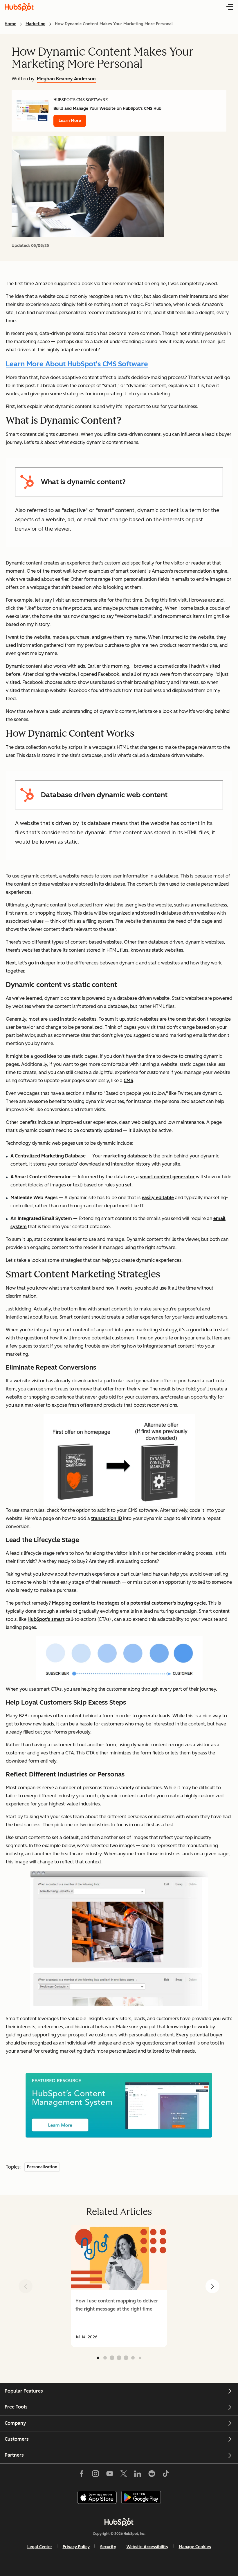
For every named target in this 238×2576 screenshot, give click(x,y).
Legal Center (40, 2547)
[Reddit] (152, 2475)
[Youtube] (109, 2475)
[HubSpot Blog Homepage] (19, 7)
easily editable (158, 1198)
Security (108, 2547)
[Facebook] (82, 2475)
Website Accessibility (147, 2547)
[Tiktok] (166, 2475)
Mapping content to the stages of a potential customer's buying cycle (129, 1603)
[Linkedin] (138, 2475)
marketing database (126, 1156)
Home (10, 24)
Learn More (70, 121)
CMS (128, 1081)
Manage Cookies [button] (195, 2547)
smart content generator (167, 1177)
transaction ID (107, 1518)
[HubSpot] (119, 2522)
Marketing (36, 24)
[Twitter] (124, 2475)
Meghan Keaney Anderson (66, 79)
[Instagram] (95, 2475)
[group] (119, 2286)
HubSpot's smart (46, 1619)
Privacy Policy (76, 2547)
